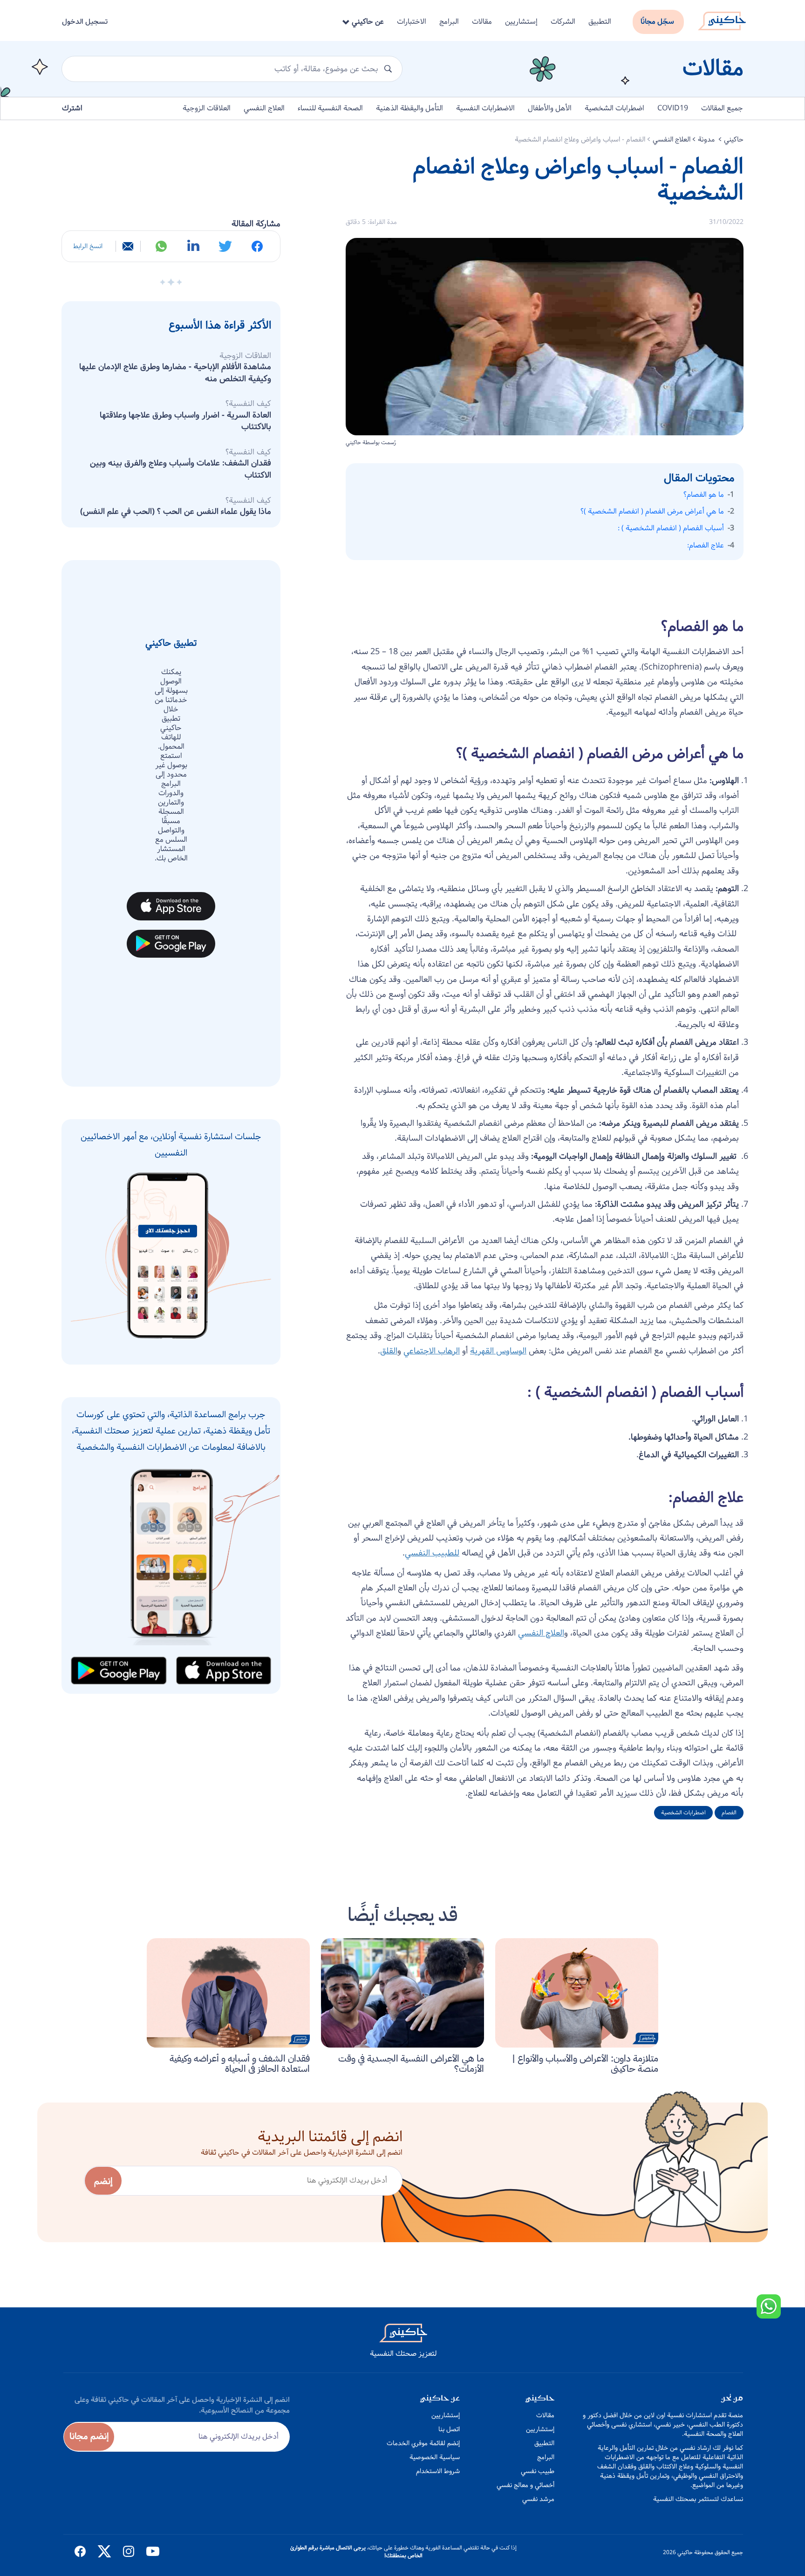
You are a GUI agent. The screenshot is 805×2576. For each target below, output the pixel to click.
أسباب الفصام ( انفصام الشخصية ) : (671, 528)
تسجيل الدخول (85, 22)
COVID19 (673, 108)
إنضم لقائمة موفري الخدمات (423, 2443)
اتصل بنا (449, 2429)
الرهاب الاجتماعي (432, 1351)
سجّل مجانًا (657, 22)
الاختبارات (412, 22)
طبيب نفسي (538, 2471)
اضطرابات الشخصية (614, 108)
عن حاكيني (367, 22)
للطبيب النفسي (432, 1553)
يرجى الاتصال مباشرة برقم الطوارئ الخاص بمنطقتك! (356, 2552)
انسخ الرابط (88, 246)
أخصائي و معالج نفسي (525, 2485)
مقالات (482, 22)
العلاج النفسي (264, 108)
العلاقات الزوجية (207, 108)
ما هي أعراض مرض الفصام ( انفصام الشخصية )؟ (652, 512)
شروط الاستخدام (438, 2471)
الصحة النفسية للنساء (330, 108)
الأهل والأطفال (550, 108)
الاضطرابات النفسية (485, 108)
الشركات (563, 22)
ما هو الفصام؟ (704, 495)
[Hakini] (722, 18)
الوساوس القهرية (498, 1351)
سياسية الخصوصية (435, 2457)
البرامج (449, 22)
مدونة (707, 139)
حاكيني (734, 139)
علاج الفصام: (706, 546)
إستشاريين (521, 22)
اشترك (72, 108)
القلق (389, 1351)
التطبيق (600, 22)
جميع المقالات (722, 108)
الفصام (729, 1813)
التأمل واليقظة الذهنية (409, 108)
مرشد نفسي (538, 2499)
